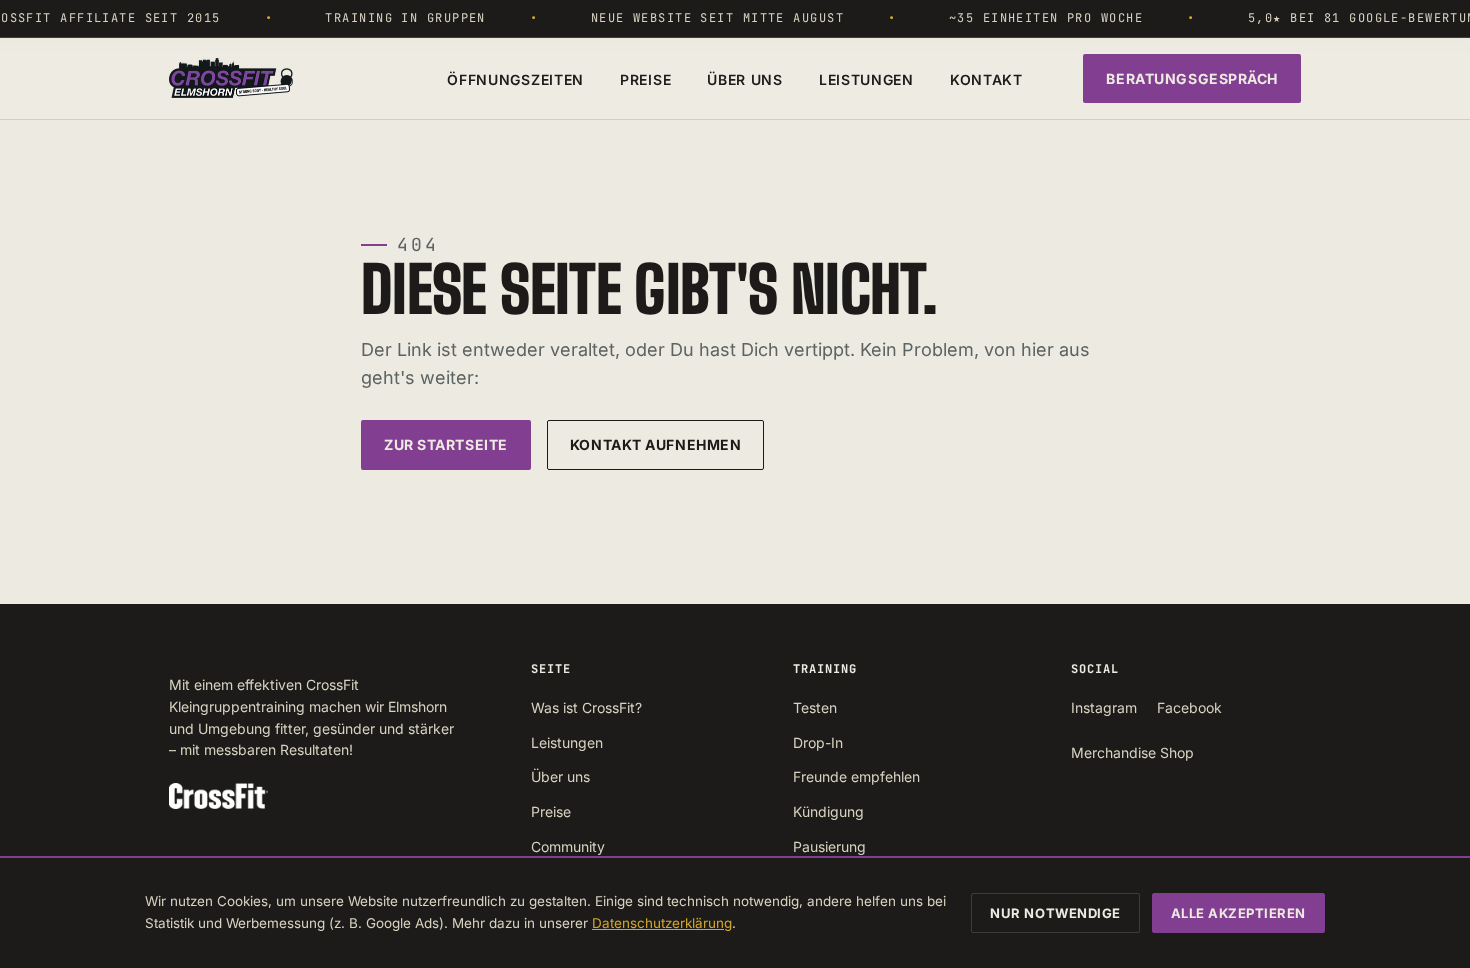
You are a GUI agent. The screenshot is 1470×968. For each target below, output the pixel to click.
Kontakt (986, 79)
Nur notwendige (1055, 913)
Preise (645, 79)
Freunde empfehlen (856, 776)
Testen (815, 707)
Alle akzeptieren (1238, 913)
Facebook (1189, 707)
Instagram (1104, 707)
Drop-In (818, 742)
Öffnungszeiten (515, 79)
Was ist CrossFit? (586, 707)
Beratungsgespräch (1192, 78)
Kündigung (828, 811)
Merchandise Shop (1132, 752)
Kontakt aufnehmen (656, 444)
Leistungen (866, 79)
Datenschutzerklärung (662, 923)
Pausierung (829, 846)
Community (568, 846)
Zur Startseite (446, 444)
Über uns (745, 79)
